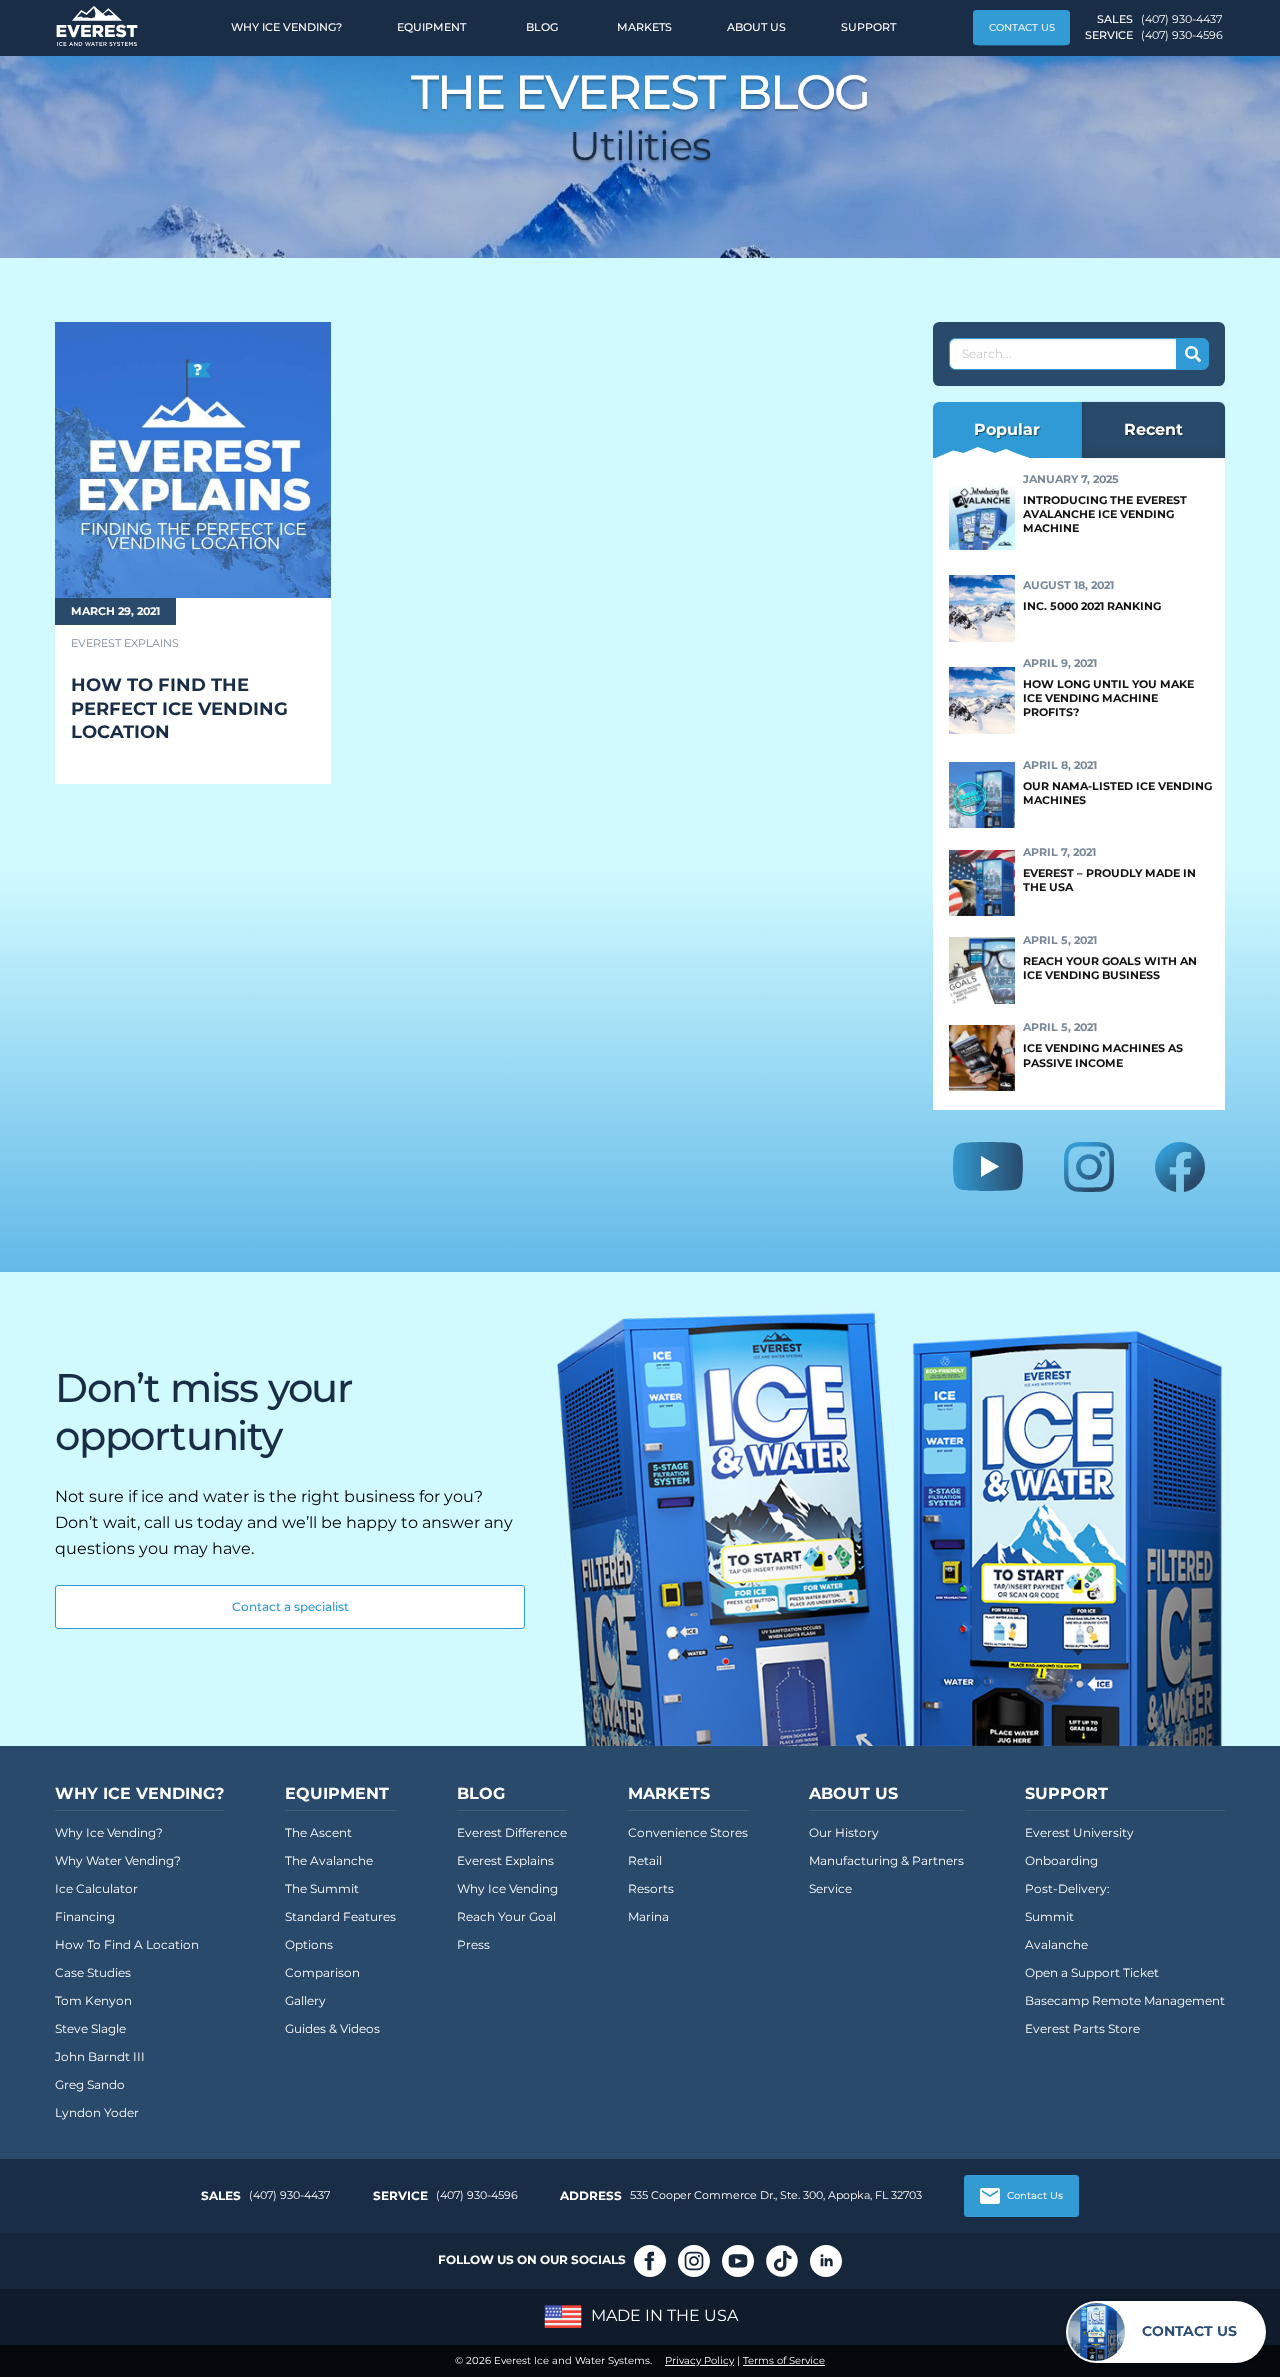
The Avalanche (329, 1860)
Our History (844, 1832)
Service (830, 1888)
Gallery (305, 2000)
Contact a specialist (290, 1606)
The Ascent (318, 1832)
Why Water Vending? (118, 1860)
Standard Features (340, 1916)
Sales (221, 2196)
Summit (1049, 1916)
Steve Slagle (90, 2028)
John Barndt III (100, 2056)
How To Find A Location (127, 1944)
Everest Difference (512, 1832)
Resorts (651, 1888)
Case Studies (93, 1972)
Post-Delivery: (1067, 1888)
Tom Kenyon (93, 2000)
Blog (542, 27)
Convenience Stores (688, 1832)
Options (309, 1944)
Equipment (431, 27)
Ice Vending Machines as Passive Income (1103, 1055)
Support (868, 27)
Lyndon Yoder (97, 2112)
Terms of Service (784, 2360)
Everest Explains (505, 1860)
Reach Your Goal (506, 1916)
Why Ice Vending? (286, 27)
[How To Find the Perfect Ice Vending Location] (193, 460)
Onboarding (1061, 1860)
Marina (648, 1916)
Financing (85, 1916)
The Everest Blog (640, 92)
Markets (644, 27)
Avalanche (1056, 1944)
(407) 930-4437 (1181, 19)
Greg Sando (90, 2084)
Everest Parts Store (1082, 2028)
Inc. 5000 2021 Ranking (1092, 606)
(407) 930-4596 (1182, 35)
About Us (756, 27)
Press (473, 1944)
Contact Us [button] (1022, 27)
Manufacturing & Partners (886, 1860)
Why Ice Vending (507, 1888)
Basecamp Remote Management (1125, 2000)
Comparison (322, 1972)
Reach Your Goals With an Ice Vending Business (1110, 968)
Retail (645, 1860)
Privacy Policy (699, 2360)
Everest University (1079, 1832)
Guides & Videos (332, 2028)
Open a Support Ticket (1092, 1972)
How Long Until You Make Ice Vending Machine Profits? (1108, 698)
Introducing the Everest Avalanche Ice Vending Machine (1105, 514)
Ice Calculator (96, 1888)
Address (591, 2196)
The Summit (322, 1888)
